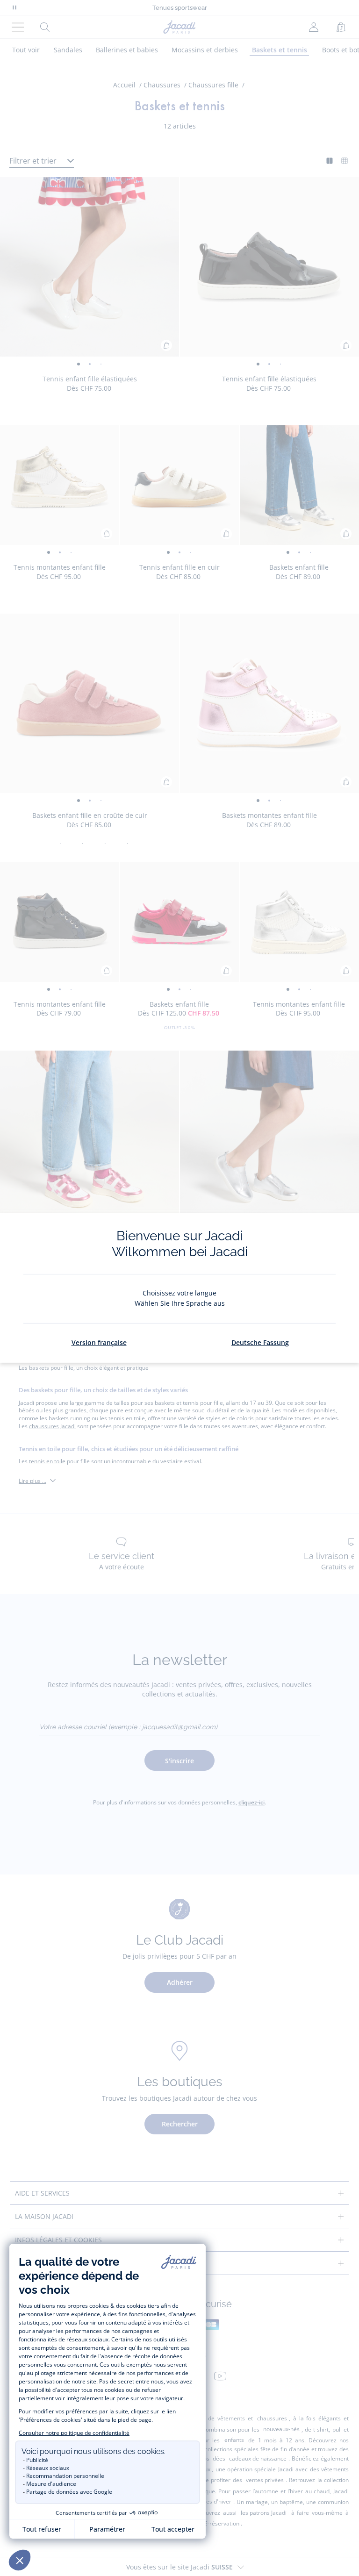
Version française (99, 1342)
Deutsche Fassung (260, 1342)
